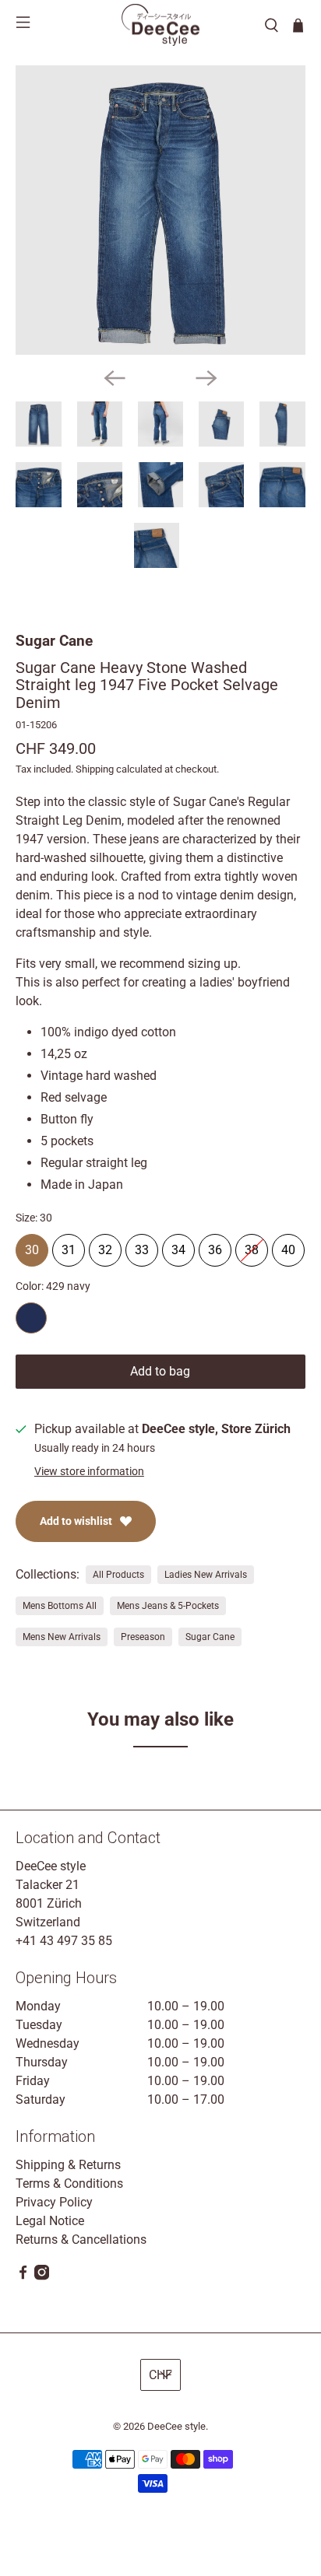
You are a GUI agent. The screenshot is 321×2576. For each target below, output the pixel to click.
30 (32, 1246)
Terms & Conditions (69, 2183)
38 (252, 1246)
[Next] (206, 378)
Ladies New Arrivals (206, 1575)
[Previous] (115, 378)
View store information (89, 1471)
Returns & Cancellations (81, 2240)
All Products (118, 1575)
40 (288, 1246)
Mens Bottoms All (60, 1606)
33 (142, 1246)
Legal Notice (50, 2221)
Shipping (95, 769)
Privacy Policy (54, 2202)
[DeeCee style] (160, 25)
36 (215, 1246)
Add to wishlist (76, 1521)
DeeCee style (176, 2426)
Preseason (143, 1637)
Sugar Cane (54, 641)
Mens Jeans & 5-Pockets (168, 1606)
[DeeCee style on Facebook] (23, 2276)
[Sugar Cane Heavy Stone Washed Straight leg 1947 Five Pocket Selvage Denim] (160, 210)
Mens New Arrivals (62, 1637)
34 (178, 1246)
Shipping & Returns (68, 2165)
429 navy (31, 1318)
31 (69, 1246)
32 (105, 1246)
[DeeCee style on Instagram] (42, 2276)
